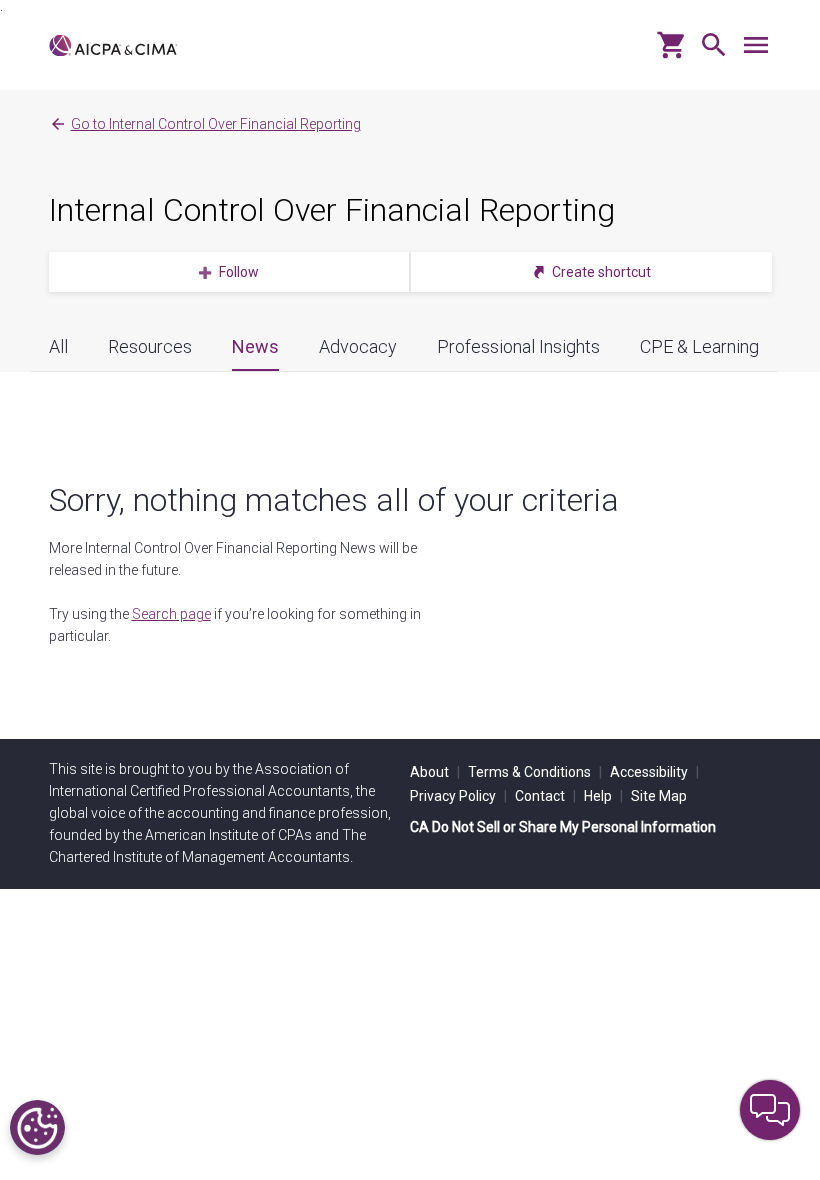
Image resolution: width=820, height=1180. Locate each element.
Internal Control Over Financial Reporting (332, 210)
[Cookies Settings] (37, 1127)
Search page (171, 614)
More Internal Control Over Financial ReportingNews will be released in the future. (233, 559)
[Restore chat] (770, 1110)
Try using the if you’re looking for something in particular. (235, 625)
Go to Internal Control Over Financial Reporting (216, 124)
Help (603, 796)
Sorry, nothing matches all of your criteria (334, 500)
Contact (545, 796)
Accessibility (654, 772)
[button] (709, 52)
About (435, 772)
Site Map (659, 796)
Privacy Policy (458, 796)
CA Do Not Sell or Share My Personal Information (563, 827)
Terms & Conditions (535, 772)
